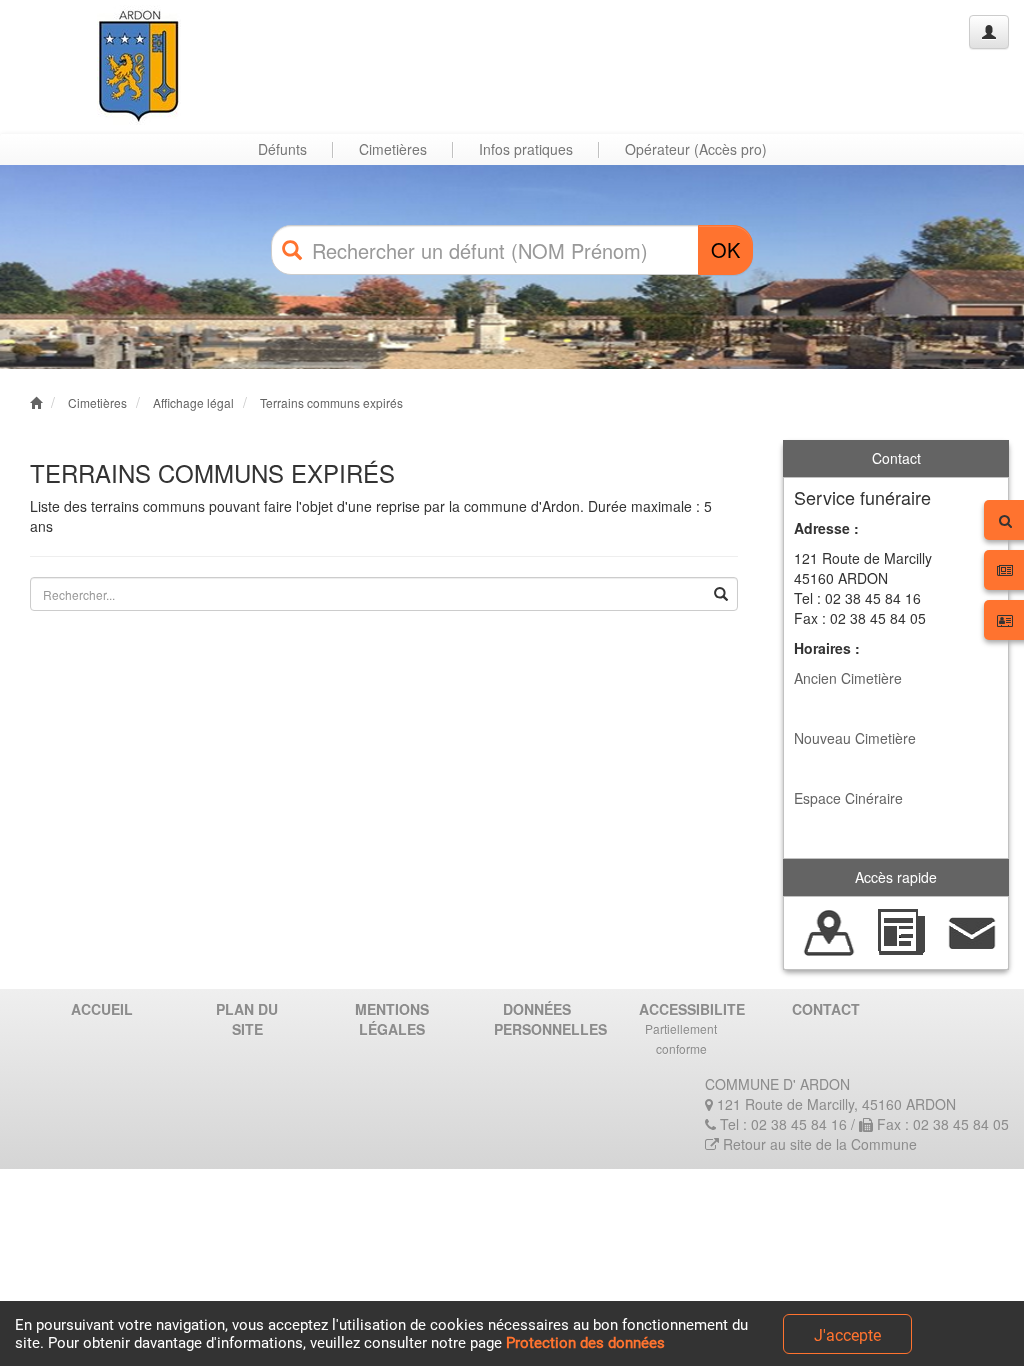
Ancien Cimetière (848, 678)
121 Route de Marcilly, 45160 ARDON (834, 1104)
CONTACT (826, 1009)
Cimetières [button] (393, 149)
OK (725, 249)
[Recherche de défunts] (829, 931)
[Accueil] (93, 66)
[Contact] (972, 931)
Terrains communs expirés (331, 402)
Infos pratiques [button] (526, 149)
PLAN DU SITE (247, 1019)
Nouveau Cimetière (855, 738)
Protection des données (585, 1343)
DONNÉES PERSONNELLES (544, 1019)
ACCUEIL (102, 1009)
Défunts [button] (282, 149)
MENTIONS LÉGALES (392, 1019)
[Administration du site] (989, 32)
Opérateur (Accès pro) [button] (696, 149)
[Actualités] (900, 931)
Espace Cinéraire (848, 798)
